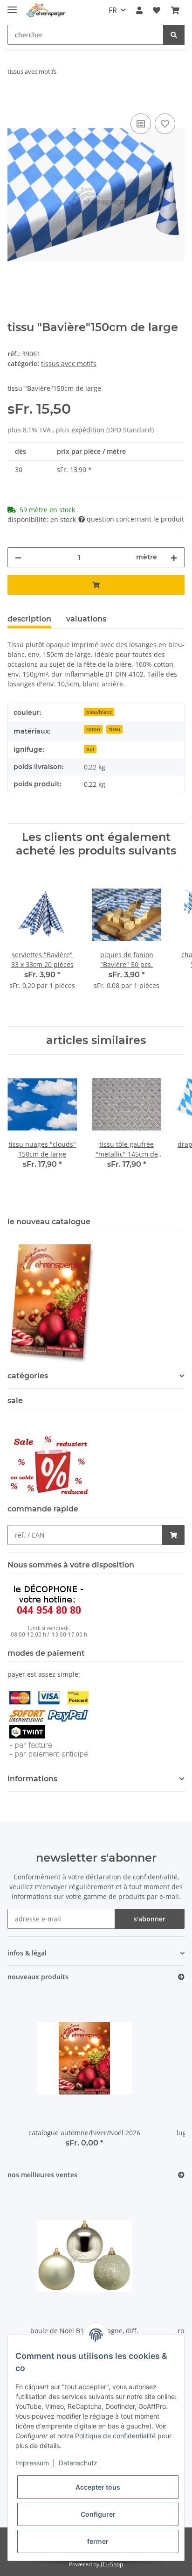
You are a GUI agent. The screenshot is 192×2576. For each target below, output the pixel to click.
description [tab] (29, 619)
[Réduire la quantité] (18, 557)
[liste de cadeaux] (157, 10)
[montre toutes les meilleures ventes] (181, 2175)
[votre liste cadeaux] (165, 124)
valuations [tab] (86, 619)
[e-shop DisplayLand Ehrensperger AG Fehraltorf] (46, 11)
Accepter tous (98, 2487)
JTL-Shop (112, 2564)
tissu (115, 729)
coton (93, 729)
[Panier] (175, 10)
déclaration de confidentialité (132, 1877)
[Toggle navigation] (12, 6)
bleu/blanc (99, 712)
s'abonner (150, 1919)
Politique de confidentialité (115, 2436)
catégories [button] (28, 1376)
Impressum (32, 2463)
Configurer (98, 2514)
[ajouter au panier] (15, 101)
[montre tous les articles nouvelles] (181, 1977)
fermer (98, 2541)
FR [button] (113, 10)
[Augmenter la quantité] (174, 557)
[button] (139, 10)
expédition (89, 430)
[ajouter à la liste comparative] (141, 124)
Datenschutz (78, 2463)
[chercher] (174, 35)
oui (90, 749)
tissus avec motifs (69, 363)
